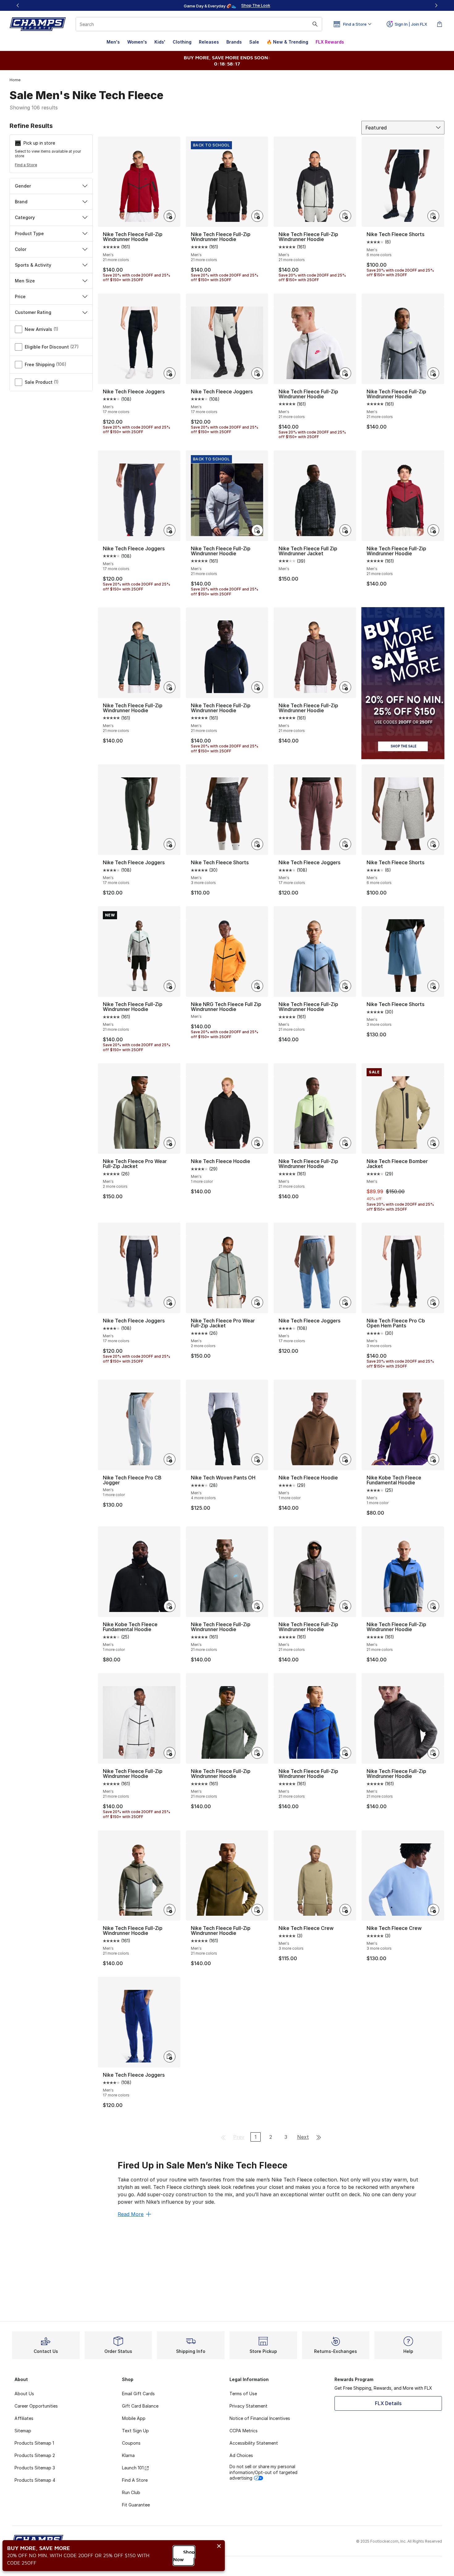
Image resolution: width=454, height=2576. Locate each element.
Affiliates (24, 2418)
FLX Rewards (330, 42)
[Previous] (18, 5)
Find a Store (26, 165)
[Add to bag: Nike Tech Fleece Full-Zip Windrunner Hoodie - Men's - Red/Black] (170, 216)
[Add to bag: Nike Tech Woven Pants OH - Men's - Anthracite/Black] (257, 1459)
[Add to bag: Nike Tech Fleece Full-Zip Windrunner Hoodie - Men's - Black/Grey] (345, 216)
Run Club (131, 2492)
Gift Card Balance (140, 2406)
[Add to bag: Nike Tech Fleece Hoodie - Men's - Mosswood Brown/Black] (345, 1459)
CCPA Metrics (244, 2431)
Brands (234, 42)
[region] (227, 6)
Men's (113, 42)
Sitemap (23, 2431)
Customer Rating (33, 312)
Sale (254, 42)
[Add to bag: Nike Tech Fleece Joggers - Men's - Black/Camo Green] (170, 844)
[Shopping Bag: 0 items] (439, 24)
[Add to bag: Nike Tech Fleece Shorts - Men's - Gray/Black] (433, 844)
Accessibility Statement (254, 2443)
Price (20, 296)
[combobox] (199, 24)
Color (21, 249)
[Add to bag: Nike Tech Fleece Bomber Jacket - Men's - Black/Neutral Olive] (433, 1143)
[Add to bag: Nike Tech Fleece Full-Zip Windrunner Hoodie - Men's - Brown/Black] (345, 687)
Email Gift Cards (138, 2394)
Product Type (29, 233)
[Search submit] (315, 24)
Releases (209, 42)
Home (15, 80)
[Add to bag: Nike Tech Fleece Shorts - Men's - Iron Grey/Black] (257, 844)
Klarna (128, 2455)
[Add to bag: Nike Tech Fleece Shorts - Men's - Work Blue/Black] (433, 986)
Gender (23, 186)
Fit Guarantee (136, 2505)
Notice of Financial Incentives (260, 2418)
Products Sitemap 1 (34, 2443)
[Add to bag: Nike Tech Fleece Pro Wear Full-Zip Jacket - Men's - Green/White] (257, 1302)
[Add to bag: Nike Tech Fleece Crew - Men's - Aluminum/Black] (433, 1910)
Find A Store (135, 2480)
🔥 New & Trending (287, 42)
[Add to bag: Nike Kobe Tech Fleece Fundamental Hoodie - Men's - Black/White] (170, 1606)
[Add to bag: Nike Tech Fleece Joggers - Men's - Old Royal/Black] (170, 2057)
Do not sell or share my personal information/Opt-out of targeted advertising (263, 2472)
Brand (21, 202)
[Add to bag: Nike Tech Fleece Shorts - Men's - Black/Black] (433, 216)
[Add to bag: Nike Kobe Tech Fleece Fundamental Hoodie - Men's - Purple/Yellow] (433, 1459)
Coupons (131, 2443)
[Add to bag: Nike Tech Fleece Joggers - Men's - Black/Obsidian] (170, 1302)
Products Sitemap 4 (35, 2480)
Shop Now (184, 2556)
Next (303, 2137)
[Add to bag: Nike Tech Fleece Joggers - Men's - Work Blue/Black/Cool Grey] (345, 1302)
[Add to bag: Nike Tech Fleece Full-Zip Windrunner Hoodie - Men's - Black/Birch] (170, 1753)
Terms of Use (243, 2394)
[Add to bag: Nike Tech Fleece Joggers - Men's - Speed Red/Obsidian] (170, 530)
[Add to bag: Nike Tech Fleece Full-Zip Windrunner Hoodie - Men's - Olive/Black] (257, 1910)
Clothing (182, 42)
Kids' (160, 42)
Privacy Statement (248, 2406)
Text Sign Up (135, 2431)
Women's (137, 42)
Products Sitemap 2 (35, 2455)
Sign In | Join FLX (411, 24)
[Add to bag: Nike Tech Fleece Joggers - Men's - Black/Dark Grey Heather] (257, 373)
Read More (131, 2214)
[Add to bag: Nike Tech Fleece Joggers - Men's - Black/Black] (170, 373)
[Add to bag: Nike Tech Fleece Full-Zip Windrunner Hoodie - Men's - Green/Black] (170, 986)
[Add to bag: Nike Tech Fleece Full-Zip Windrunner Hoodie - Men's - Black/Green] (170, 687)
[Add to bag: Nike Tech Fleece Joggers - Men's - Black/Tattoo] (345, 844)
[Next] (436, 5)
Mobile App (134, 2418)
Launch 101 (133, 2468)
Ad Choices (241, 2455)
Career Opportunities (36, 2406)
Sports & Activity (33, 265)
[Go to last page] (319, 2137)
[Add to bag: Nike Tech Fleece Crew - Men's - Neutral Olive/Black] (345, 1910)
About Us (24, 2394)
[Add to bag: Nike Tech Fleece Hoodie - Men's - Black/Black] (257, 1143)
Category (25, 217)
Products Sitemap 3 (35, 2468)
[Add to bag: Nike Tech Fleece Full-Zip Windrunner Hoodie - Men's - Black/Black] (257, 216)
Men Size (25, 281)
